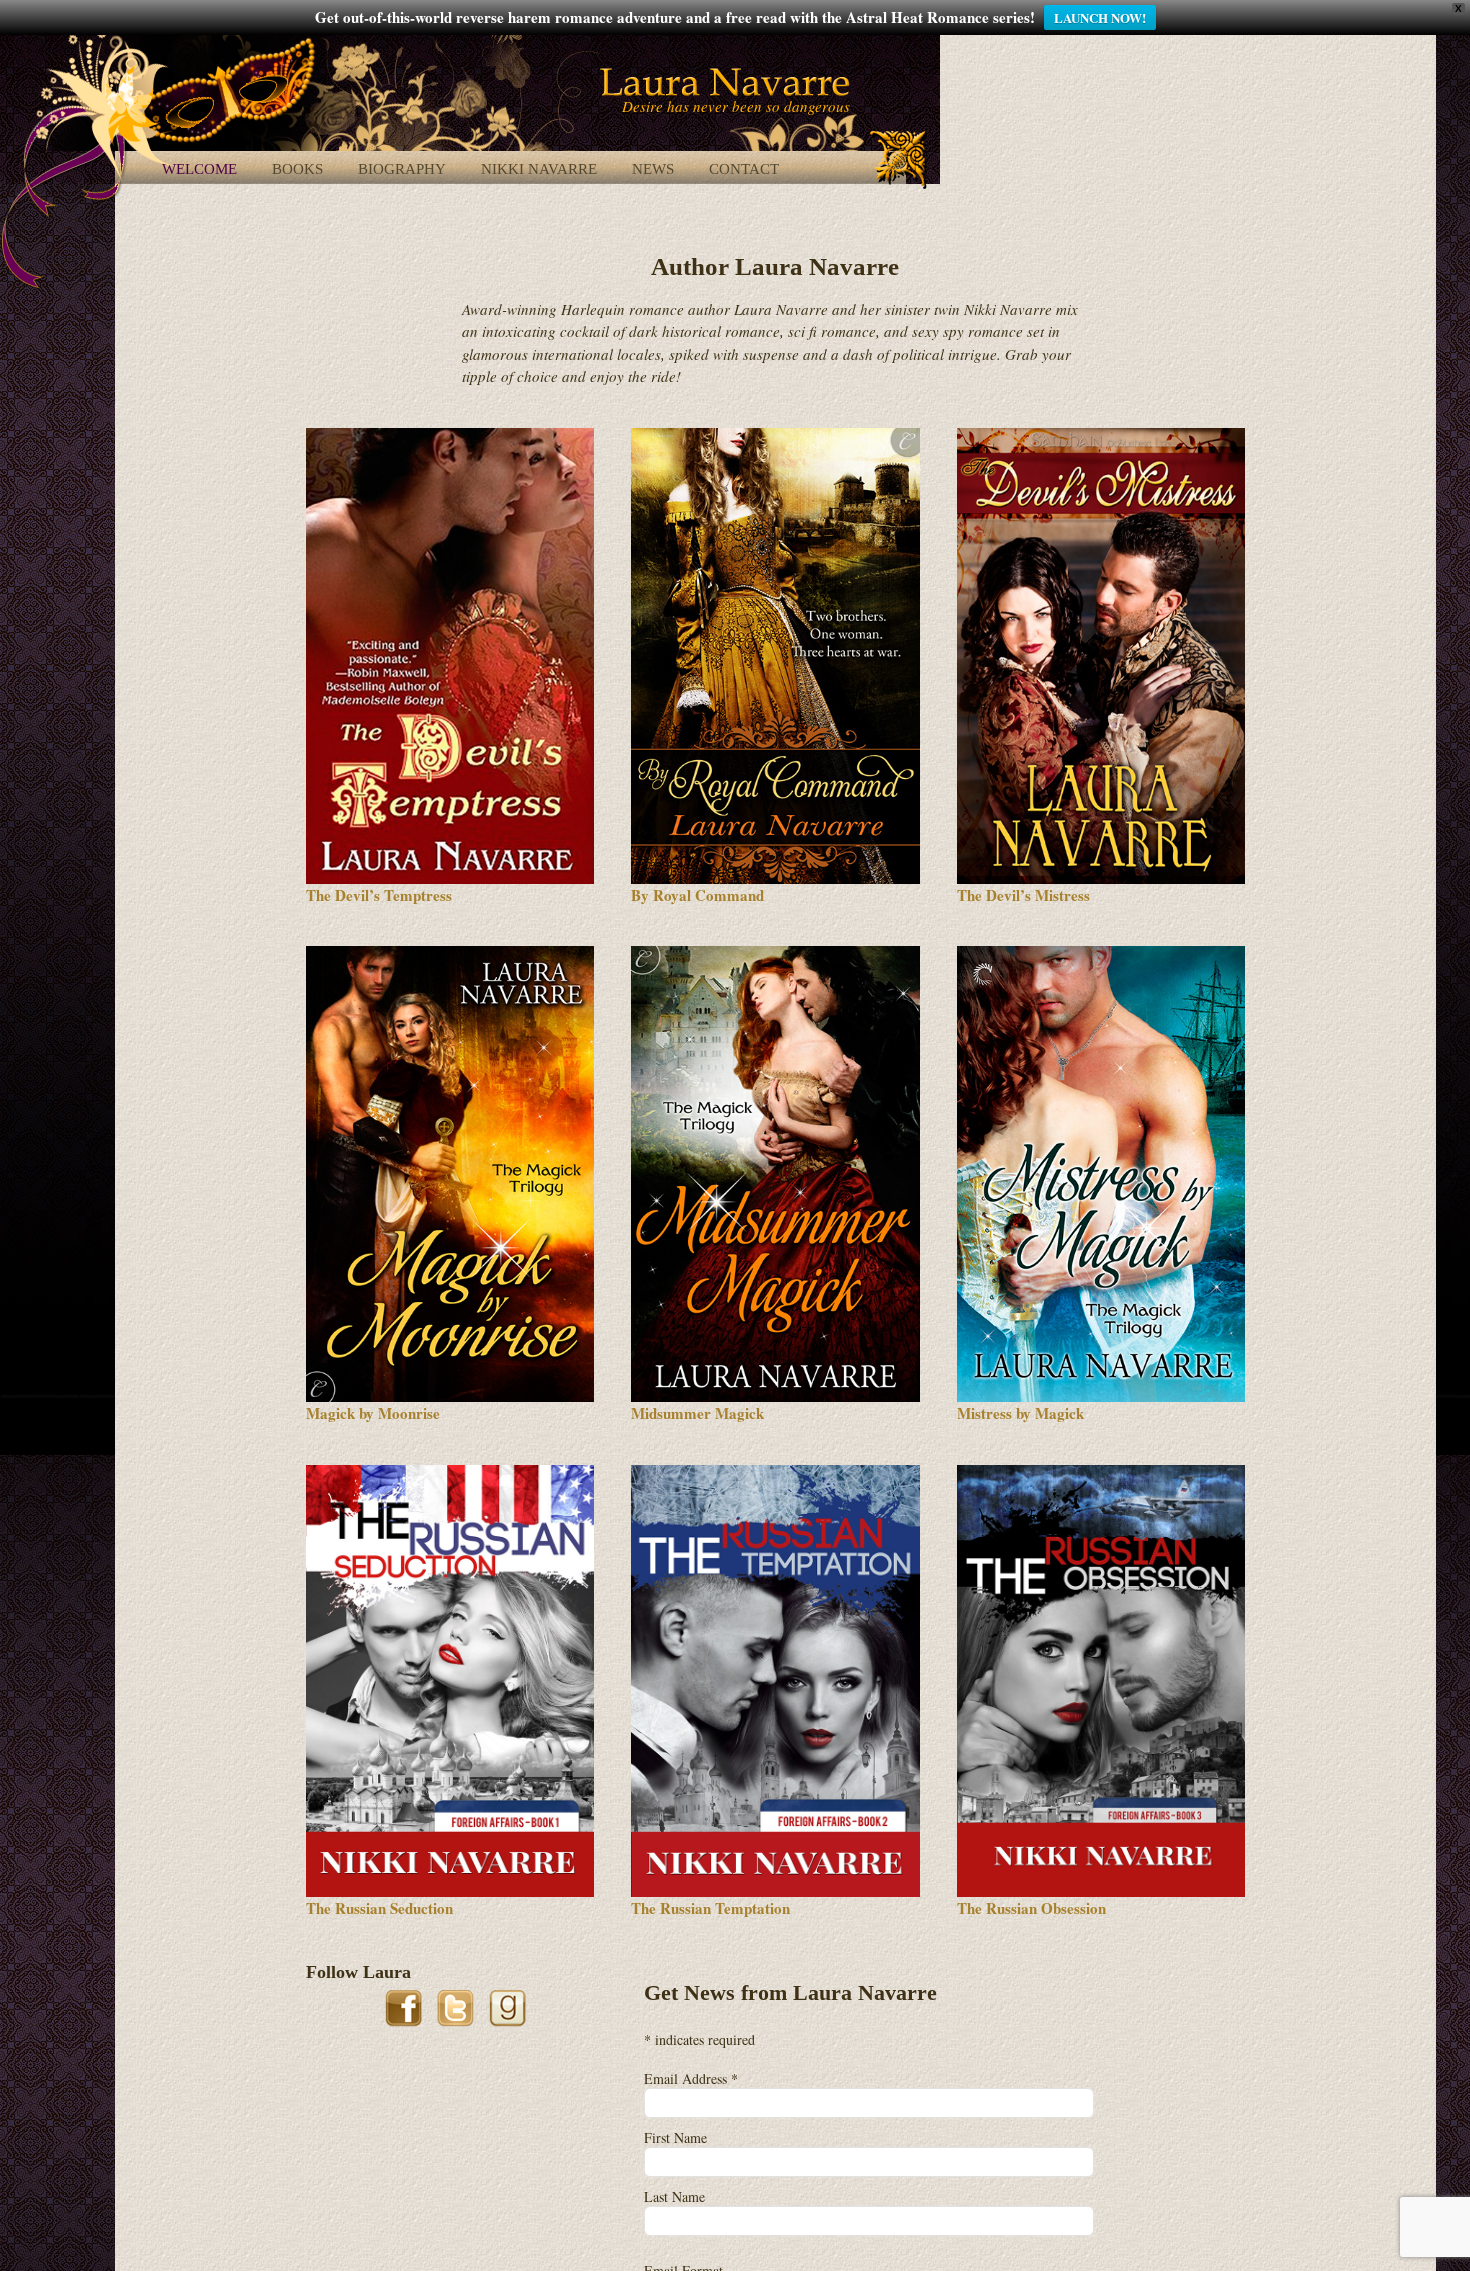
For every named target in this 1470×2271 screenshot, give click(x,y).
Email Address (691, 2078)
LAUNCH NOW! (1100, 17)
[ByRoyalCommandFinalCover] (775, 435)
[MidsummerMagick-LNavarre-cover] (775, 953)
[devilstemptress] (450, 435)
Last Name (674, 2196)
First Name (675, 2137)
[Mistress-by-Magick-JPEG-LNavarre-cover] (1101, 953)
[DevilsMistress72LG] (1101, 435)
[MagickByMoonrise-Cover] (450, 953)
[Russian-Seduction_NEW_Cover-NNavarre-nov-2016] (450, 1472)
